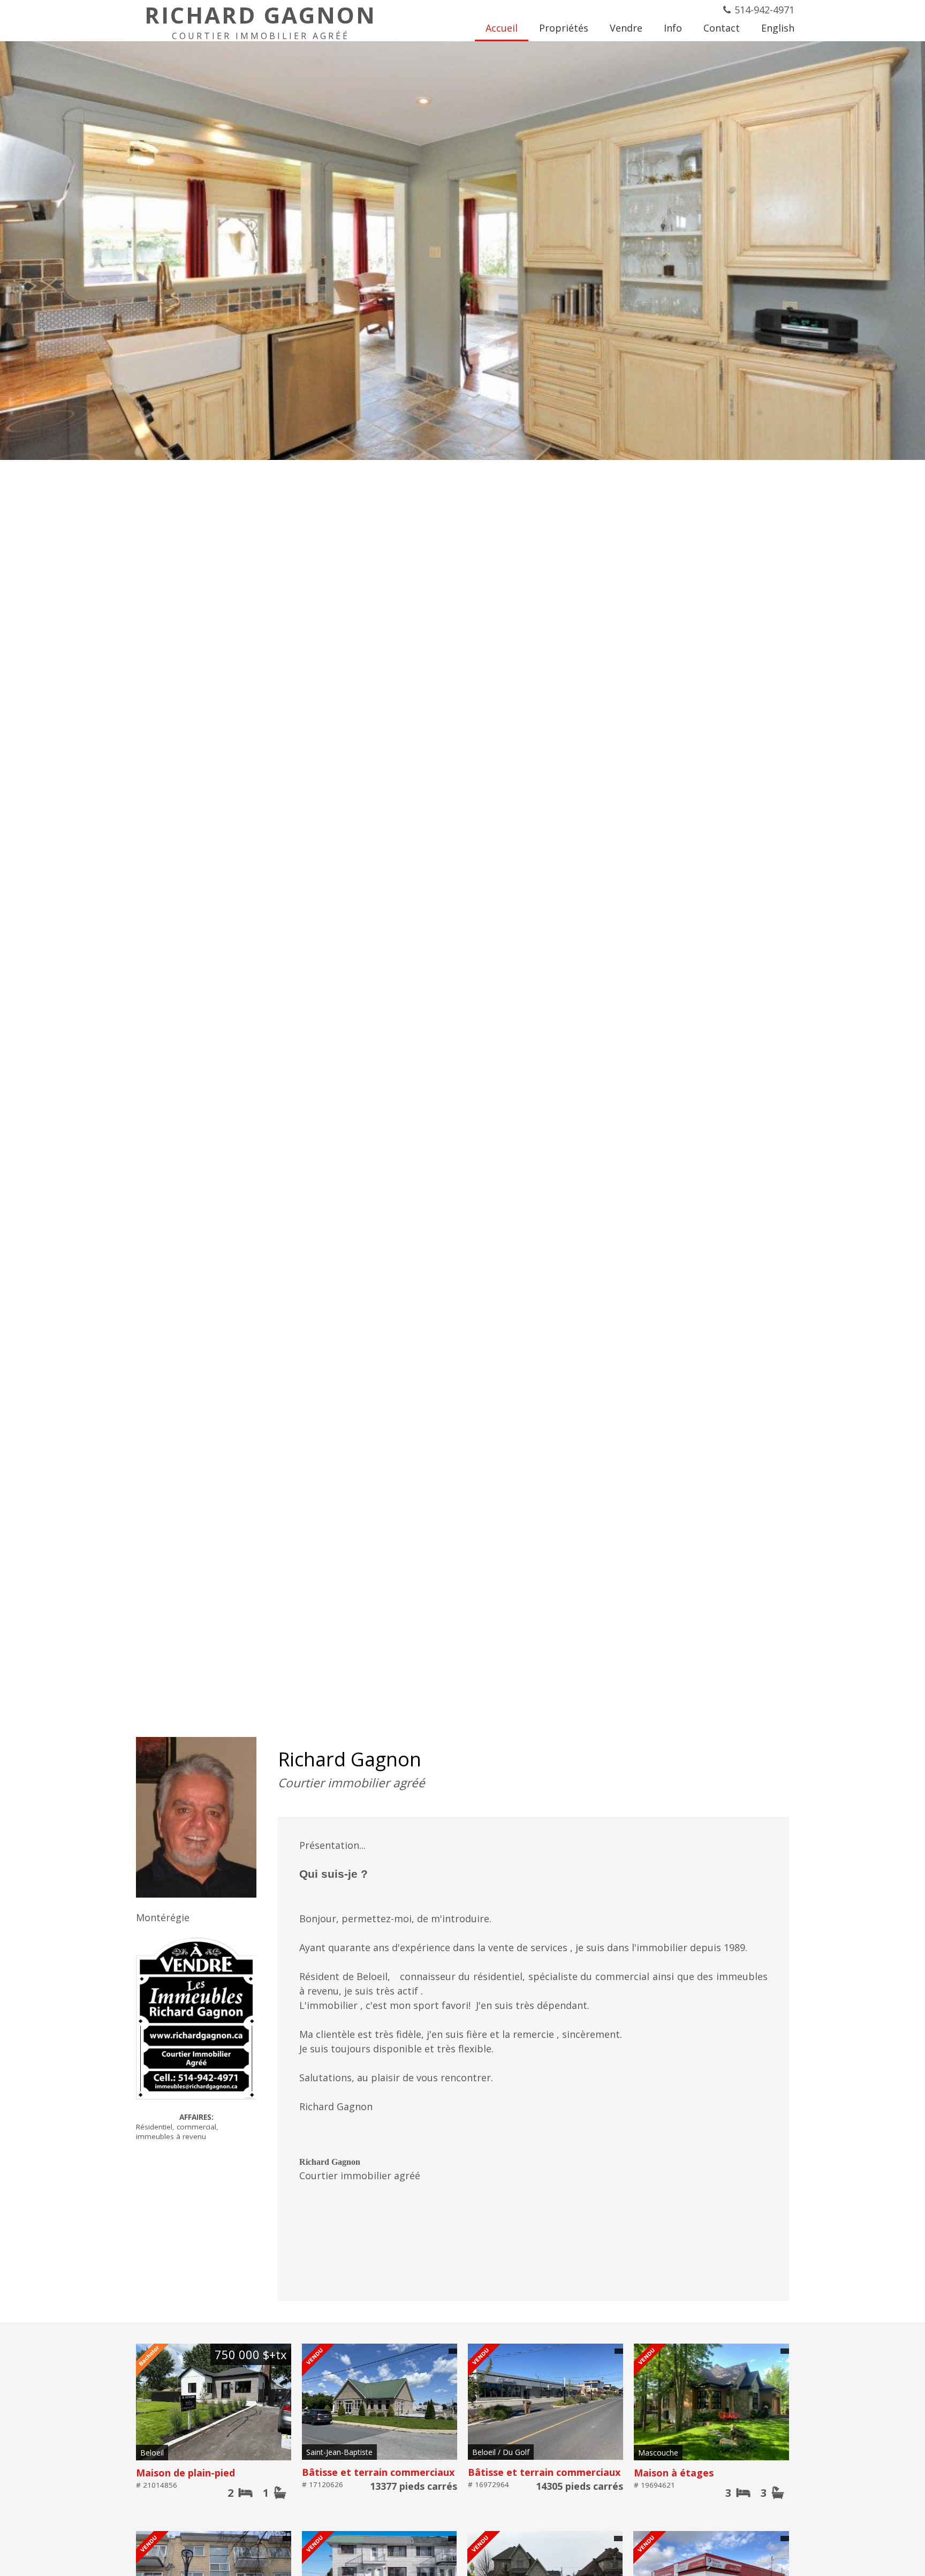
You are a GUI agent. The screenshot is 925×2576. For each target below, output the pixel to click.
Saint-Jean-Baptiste (339, 2452)
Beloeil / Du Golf (501, 2452)
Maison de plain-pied (185, 2473)
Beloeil (152, 2453)
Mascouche (658, 2453)
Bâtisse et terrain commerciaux (378, 2472)
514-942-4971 (764, 10)
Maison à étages (674, 2473)
